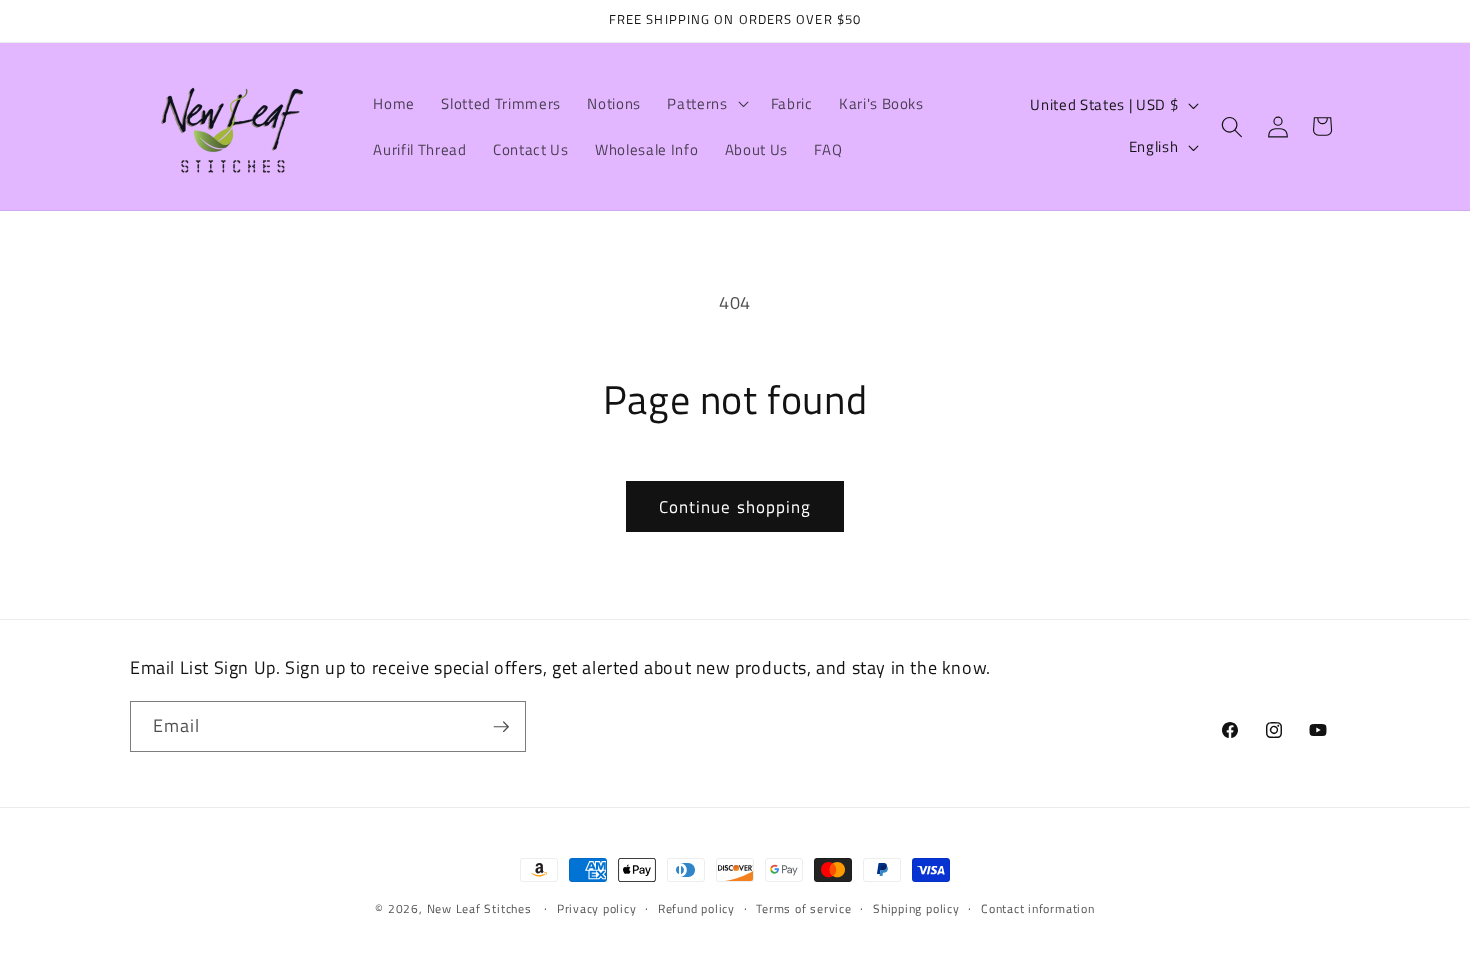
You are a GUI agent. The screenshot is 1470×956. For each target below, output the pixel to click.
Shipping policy (916, 908)
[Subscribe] (501, 727)
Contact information (1038, 908)
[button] (705, 104)
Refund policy (696, 908)
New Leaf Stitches (479, 908)
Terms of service (803, 908)
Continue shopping (735, 506)
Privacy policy (597, 908)
